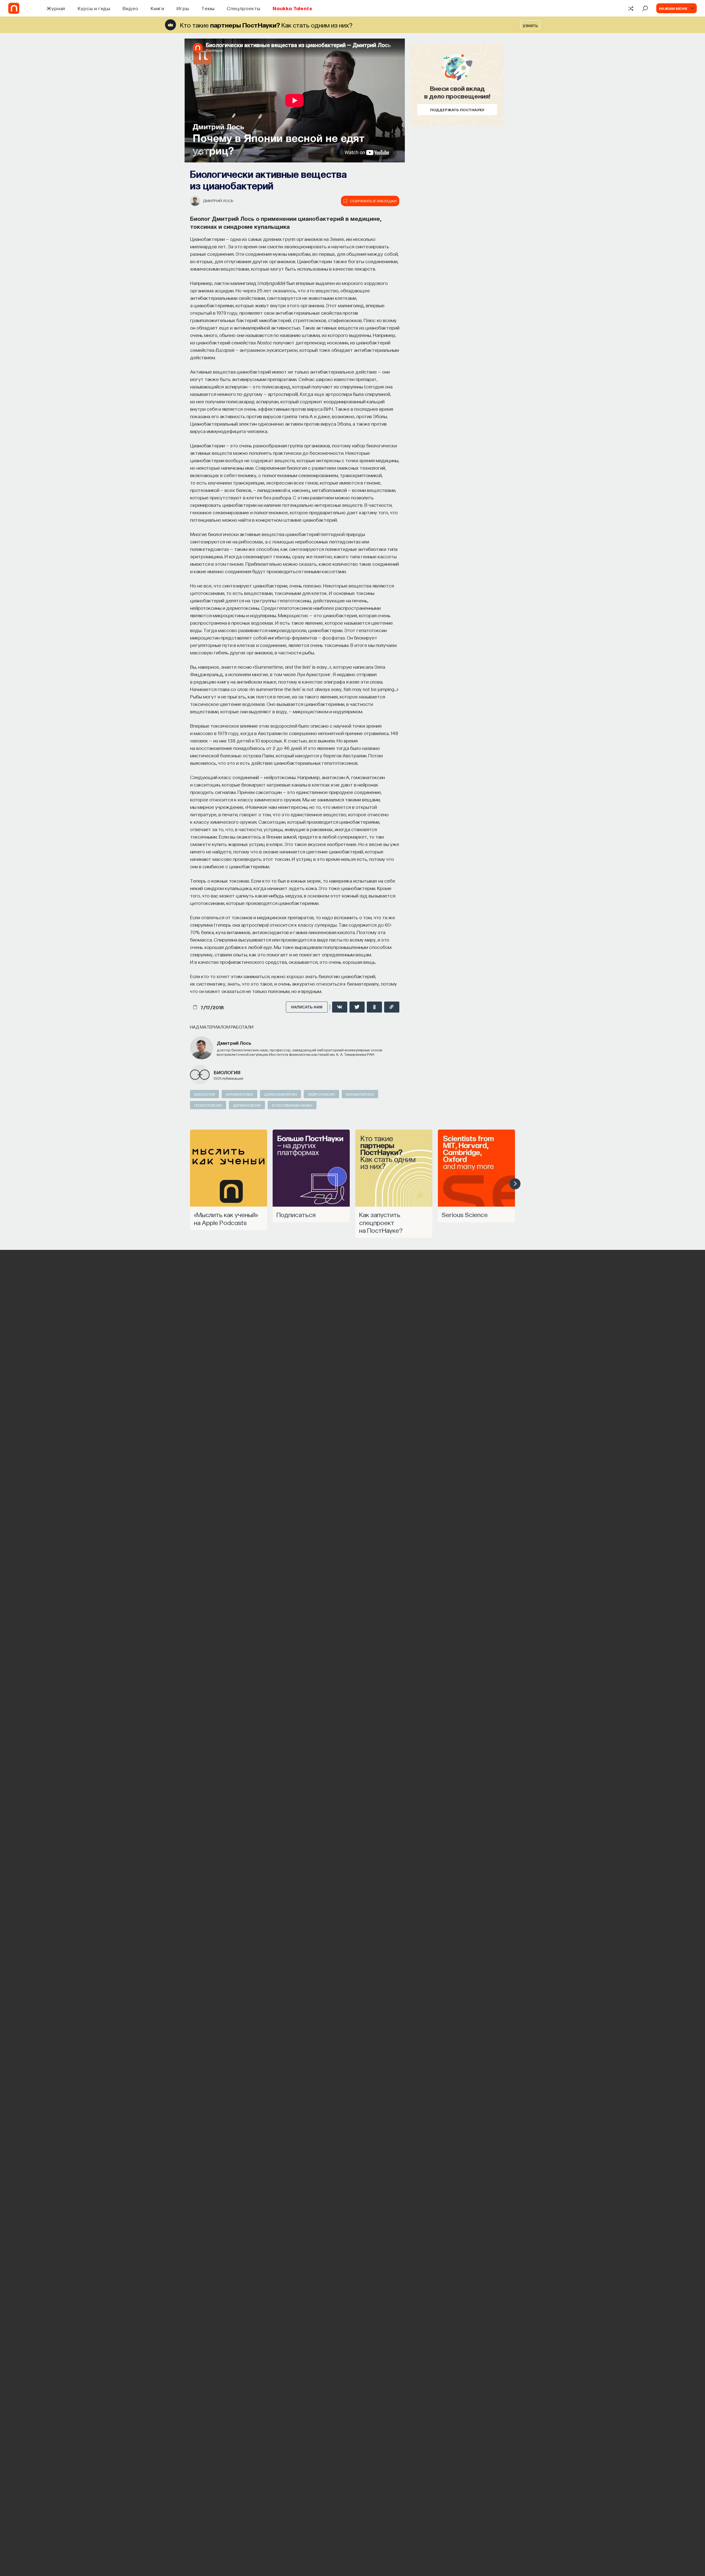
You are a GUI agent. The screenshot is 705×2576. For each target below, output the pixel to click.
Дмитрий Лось (218, 200)
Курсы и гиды (94, 8)
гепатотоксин (208, 1105)
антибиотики (239, 1094)
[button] (515, 1184)
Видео (130, 8)
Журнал (56, 8)
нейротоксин (321, 1094)
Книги (158, 8)
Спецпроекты (243, 8)
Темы (208, 8)
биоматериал (360, 1094)
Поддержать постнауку (457, 110)
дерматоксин (247, 1105)
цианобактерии (280, 1094)
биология (227, 1072)
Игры (183, 8)
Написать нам (307, 1007)
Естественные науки (292, 1105)
